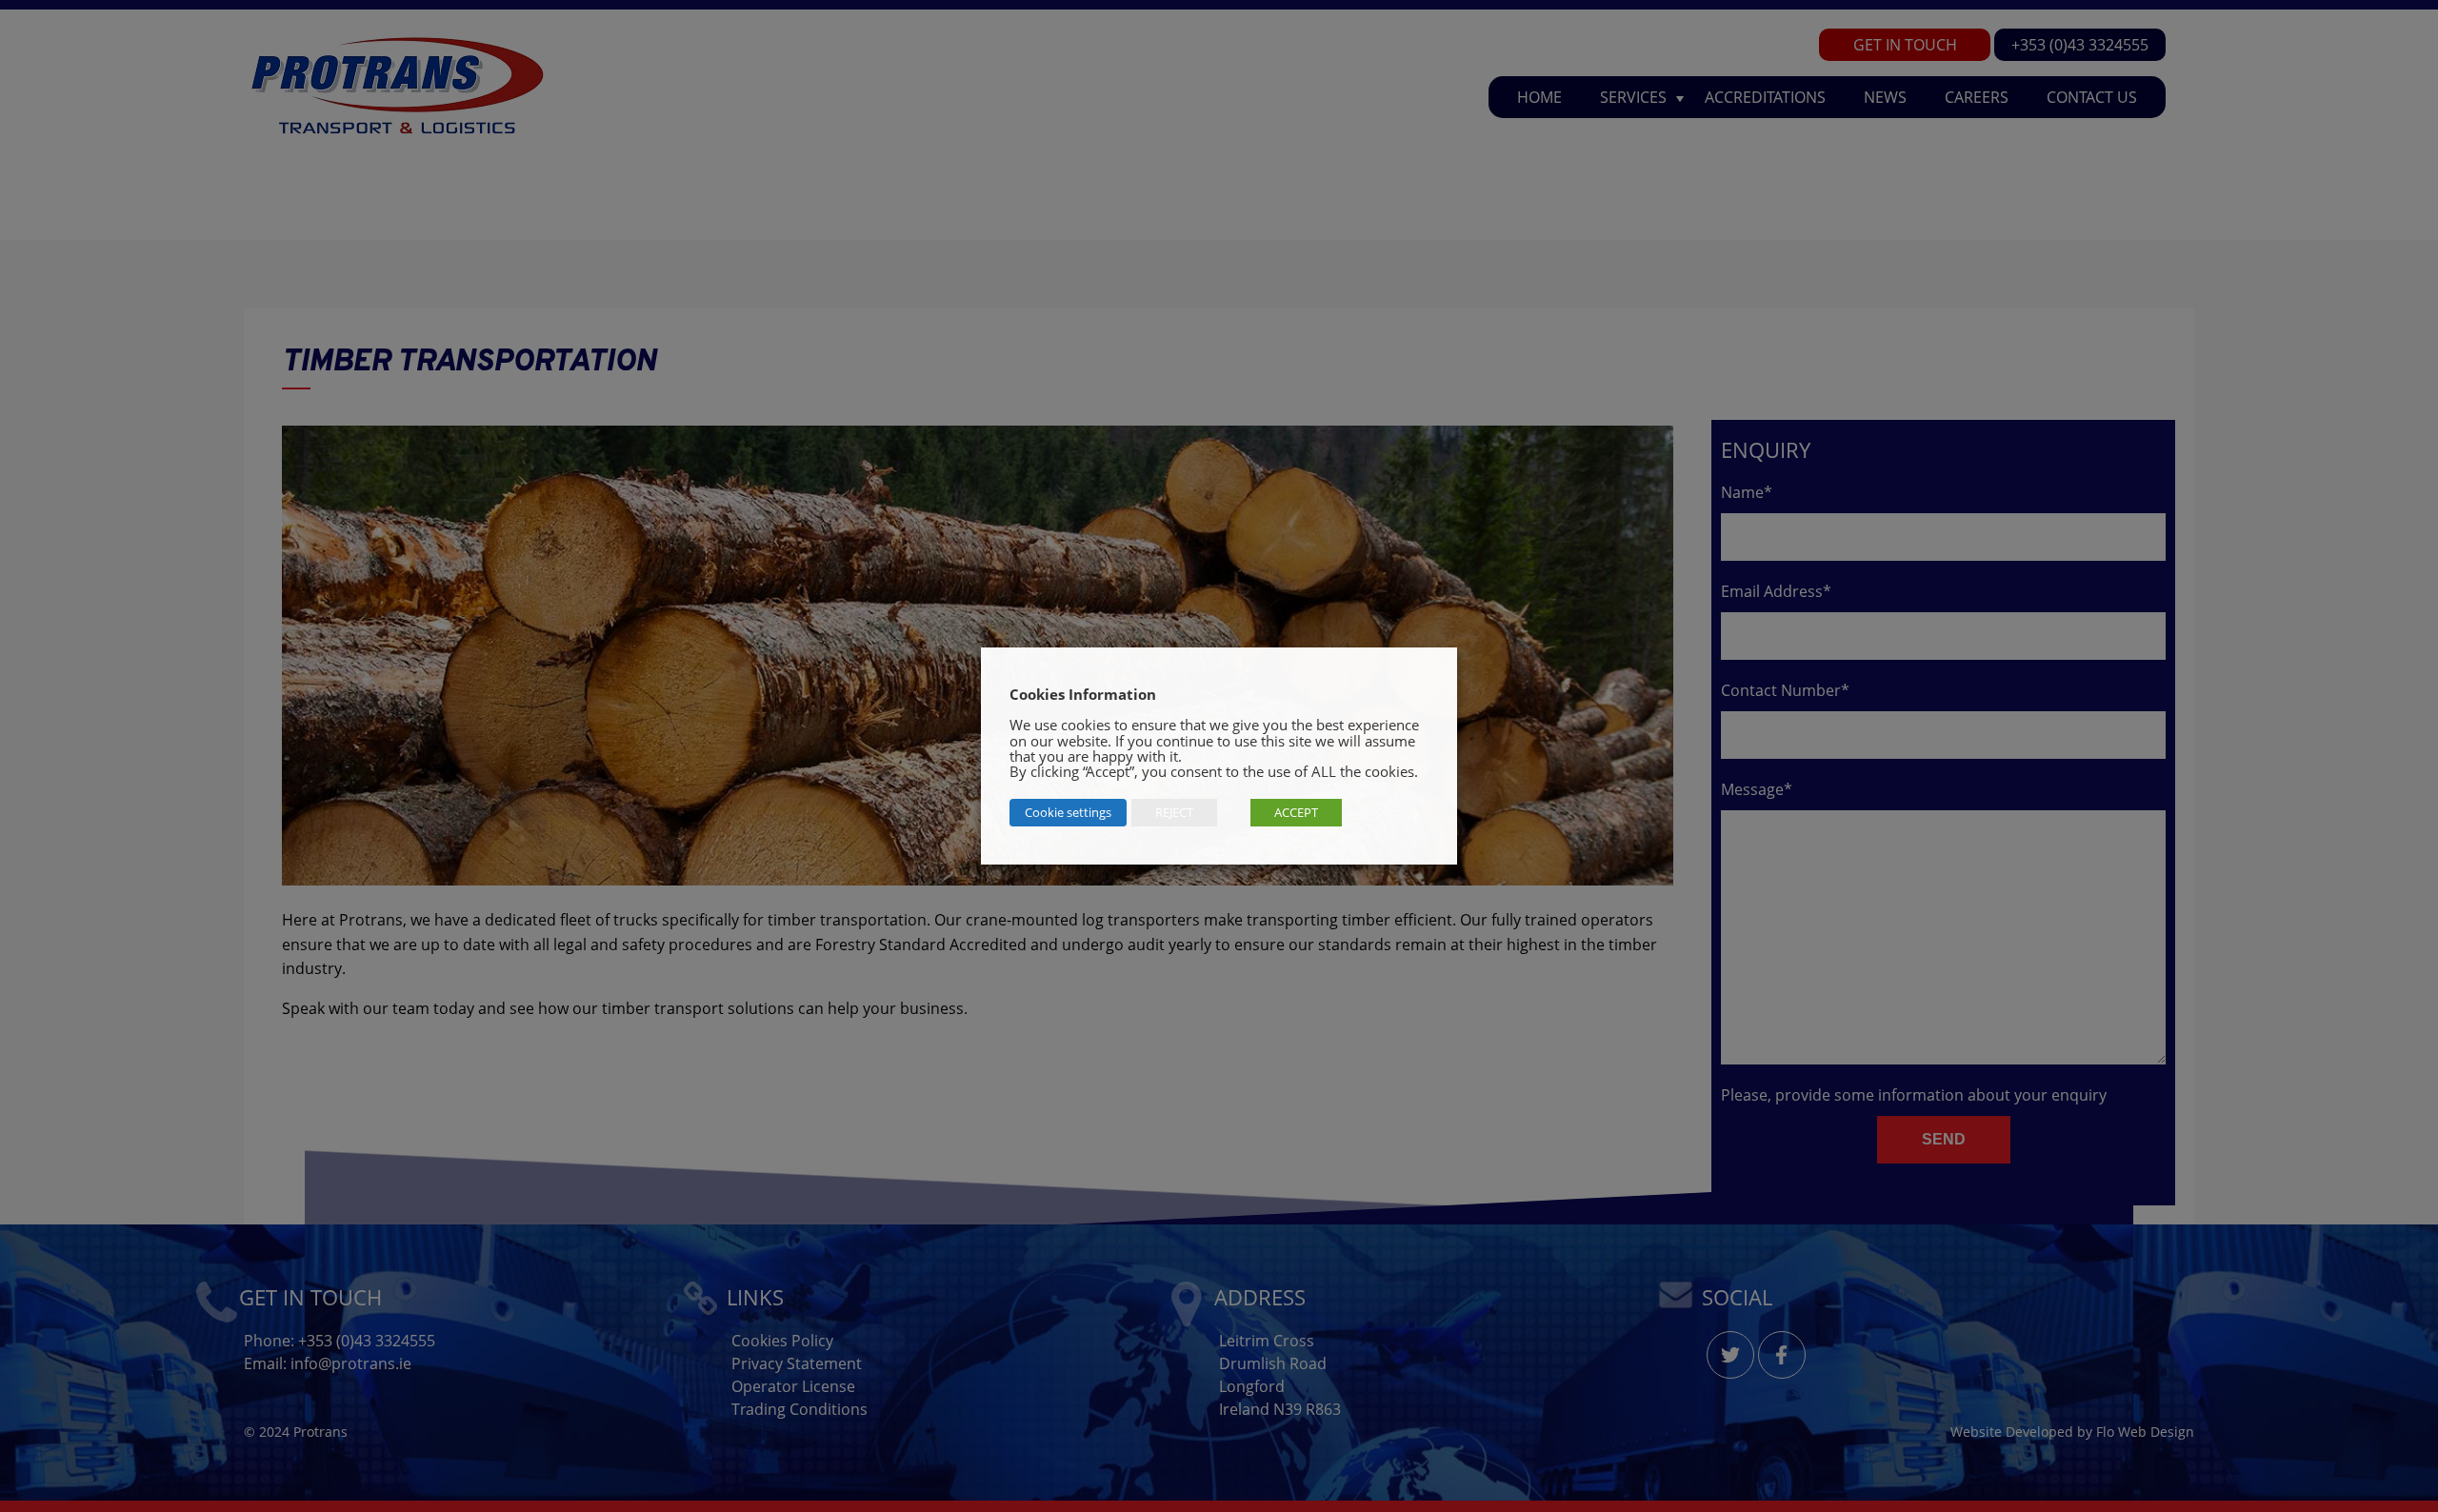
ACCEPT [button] (1296, 812)
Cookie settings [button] (1068, 812)
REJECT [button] (1174, 812)
